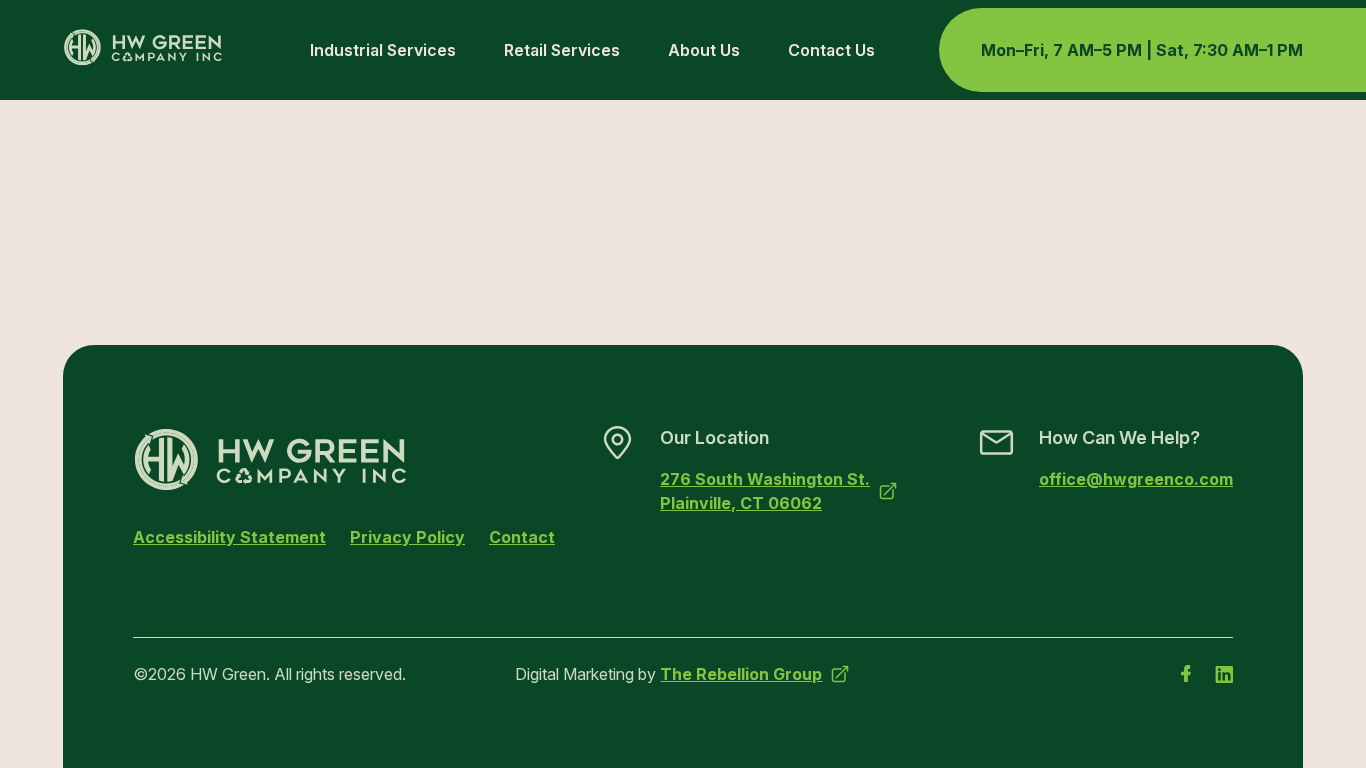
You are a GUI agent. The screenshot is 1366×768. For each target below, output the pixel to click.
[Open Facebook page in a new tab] (1186, 674)
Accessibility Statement (229, 537)
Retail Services (562, 50)
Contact (522, 537)
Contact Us (831, 50)
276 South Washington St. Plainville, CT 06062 (765, 491)
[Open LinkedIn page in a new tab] (1224, 674)
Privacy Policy (407, 537)
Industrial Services (383, 50)
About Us (704, 50)
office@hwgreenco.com (1136, 479)
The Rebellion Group (741, 674)
